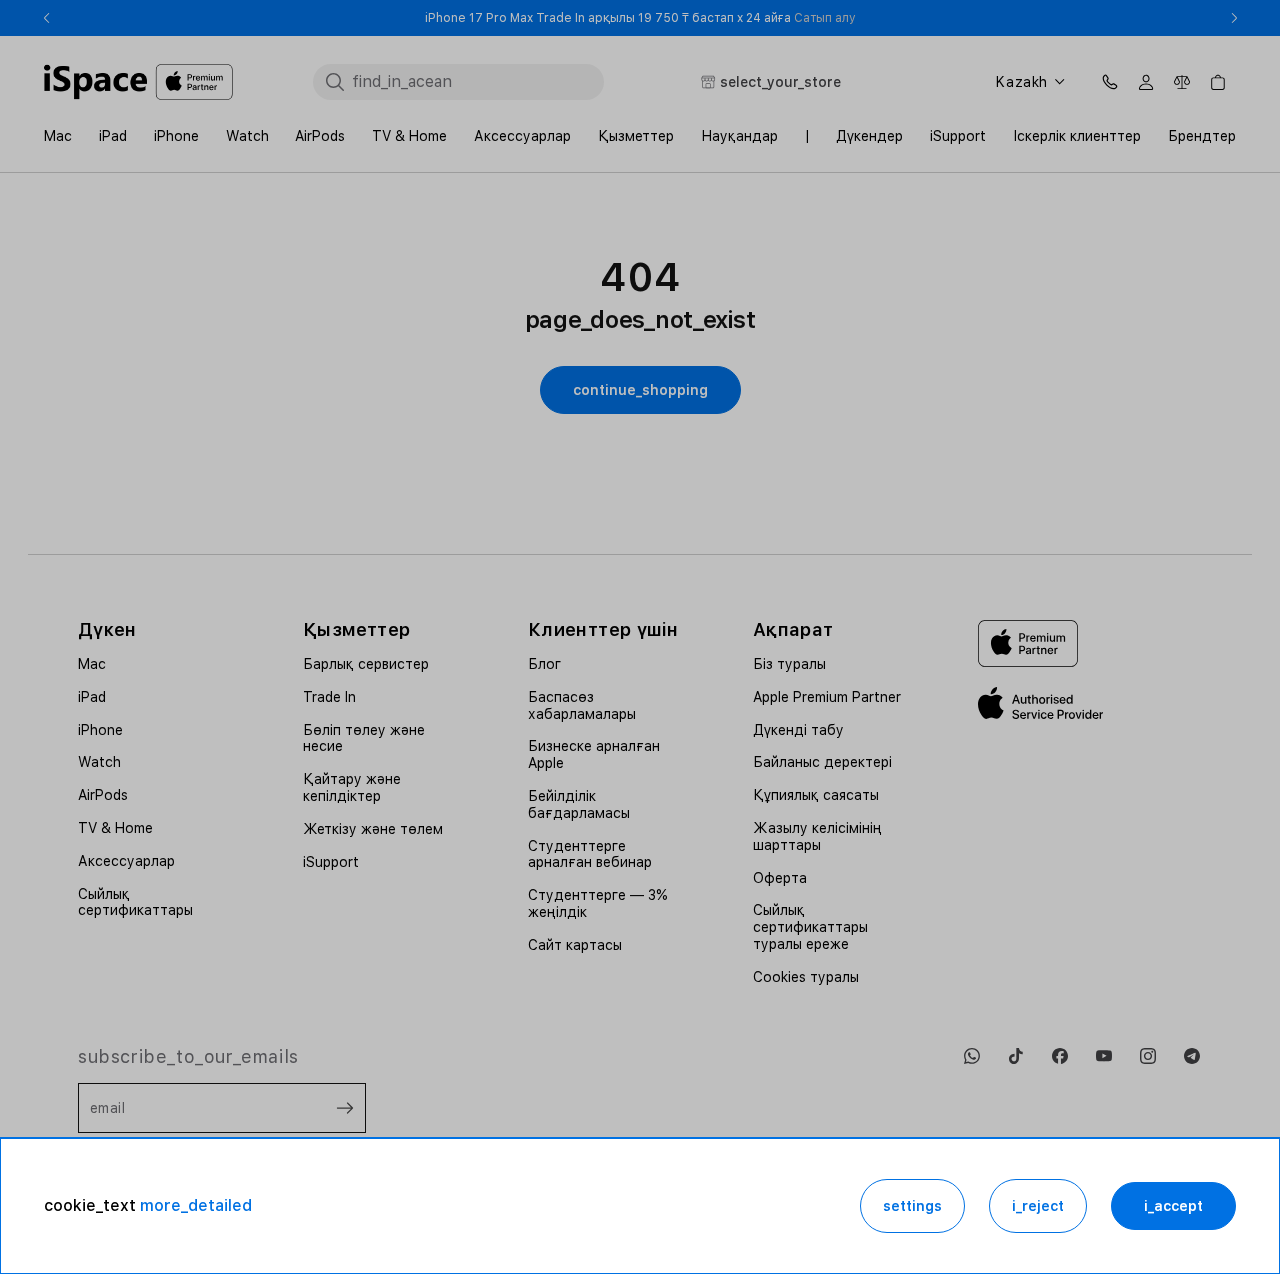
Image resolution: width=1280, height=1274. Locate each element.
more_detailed (196, 1205)
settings (912, 1206)
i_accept (1173, 1206)
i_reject (1038, 1206)
